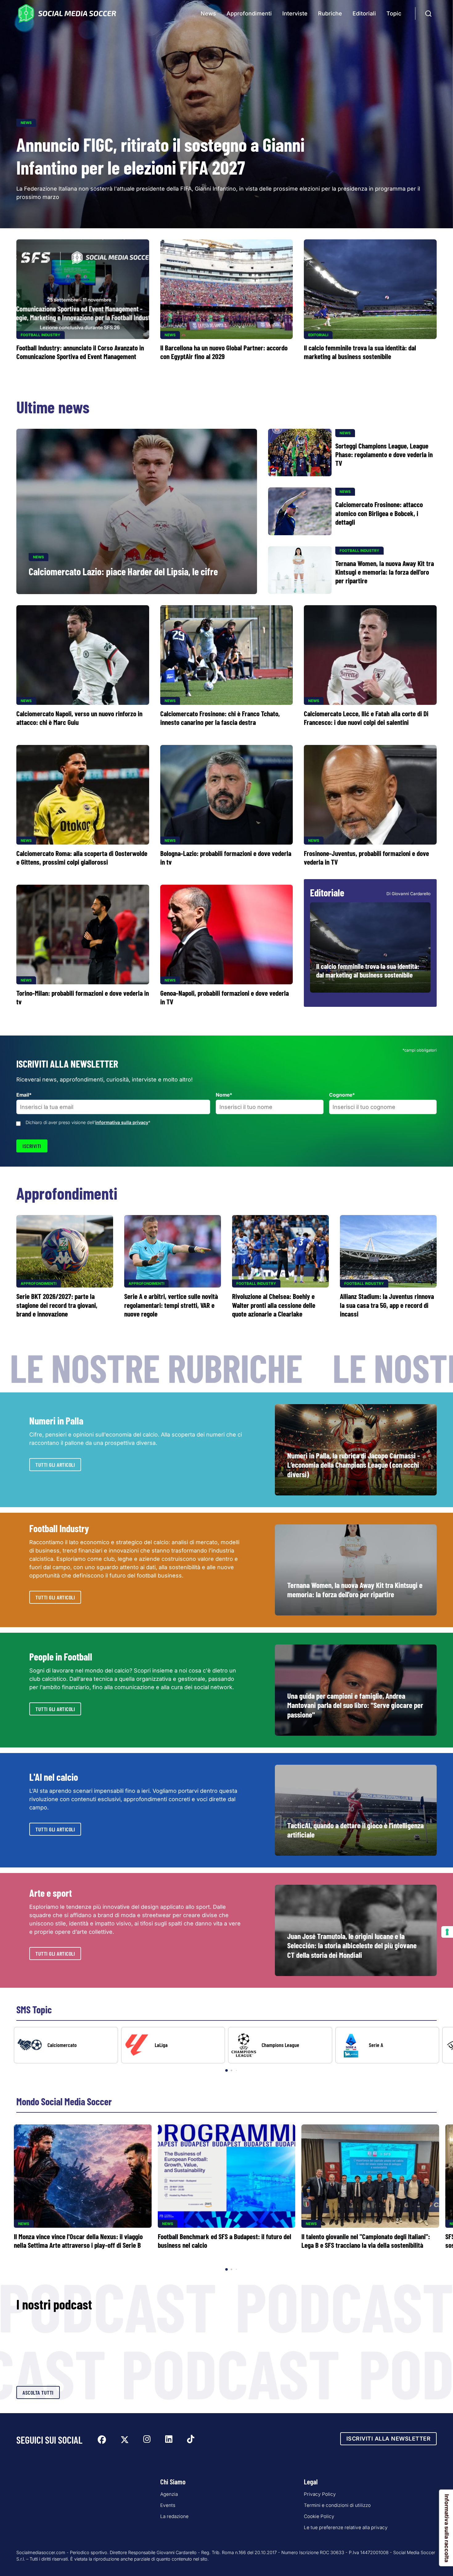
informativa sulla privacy (122, 1122)
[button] (438, 2050)
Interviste (295, 13)
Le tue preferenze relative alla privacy (346, 2527)
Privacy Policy (320, 2494)
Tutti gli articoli (55, 1465)
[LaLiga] (173, 2045)
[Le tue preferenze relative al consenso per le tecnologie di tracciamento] (447, 1932)
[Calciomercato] (66, 2045)
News (208, 13)
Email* (24, 1095)
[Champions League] (280, 2045)
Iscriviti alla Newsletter (389, 2439)
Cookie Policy (319, 2516)
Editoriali (364, 13)
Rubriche (330, 13)
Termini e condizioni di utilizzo (337, 2505)
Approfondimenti (249, 13)
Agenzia (169, 2494)
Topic (394, 13)
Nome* (224, 1095)
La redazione (174, 2516)
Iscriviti (32, 1146)
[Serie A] (387, 2045)
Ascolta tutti (38, 2392)
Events (168, 2505)
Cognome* (342, 1095)
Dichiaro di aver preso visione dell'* (88, 1122)
